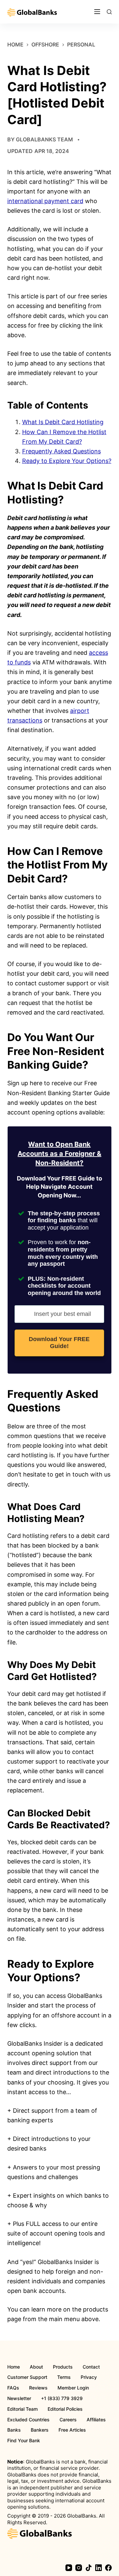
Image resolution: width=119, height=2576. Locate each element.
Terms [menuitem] (64, 2377)
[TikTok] (89, 2568)
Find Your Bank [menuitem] (24, 2441)
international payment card (45, 201)
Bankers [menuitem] (40, 2430)
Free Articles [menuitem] (72, 2430)
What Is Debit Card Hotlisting (63, 422)
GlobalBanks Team (44, 139)
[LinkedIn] (99, 2568)
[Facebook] (108, 2568)
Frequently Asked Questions (61, 451)
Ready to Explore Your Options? (67, 461)
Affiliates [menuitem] (96, 2420)
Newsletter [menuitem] (19, 2398)
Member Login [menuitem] (73, 2388)
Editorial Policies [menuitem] (65, 2409)
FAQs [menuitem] (13, 2388)
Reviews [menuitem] (38, 2388)
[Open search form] (109, 12)
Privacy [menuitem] (89, 2377)
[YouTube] (69, 2568)
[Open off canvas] (97, 12)
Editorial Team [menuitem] (22, 2409)
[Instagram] (79, 2568)
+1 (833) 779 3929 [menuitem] (62, 2398)
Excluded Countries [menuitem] (28, 2420)
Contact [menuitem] (91, 2367)
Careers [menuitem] (68, 2420)
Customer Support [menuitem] (27, 2377)
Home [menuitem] (14, 2367)
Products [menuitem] (63, 2367)
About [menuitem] (36, 2367)
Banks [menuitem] (14, 2430)
